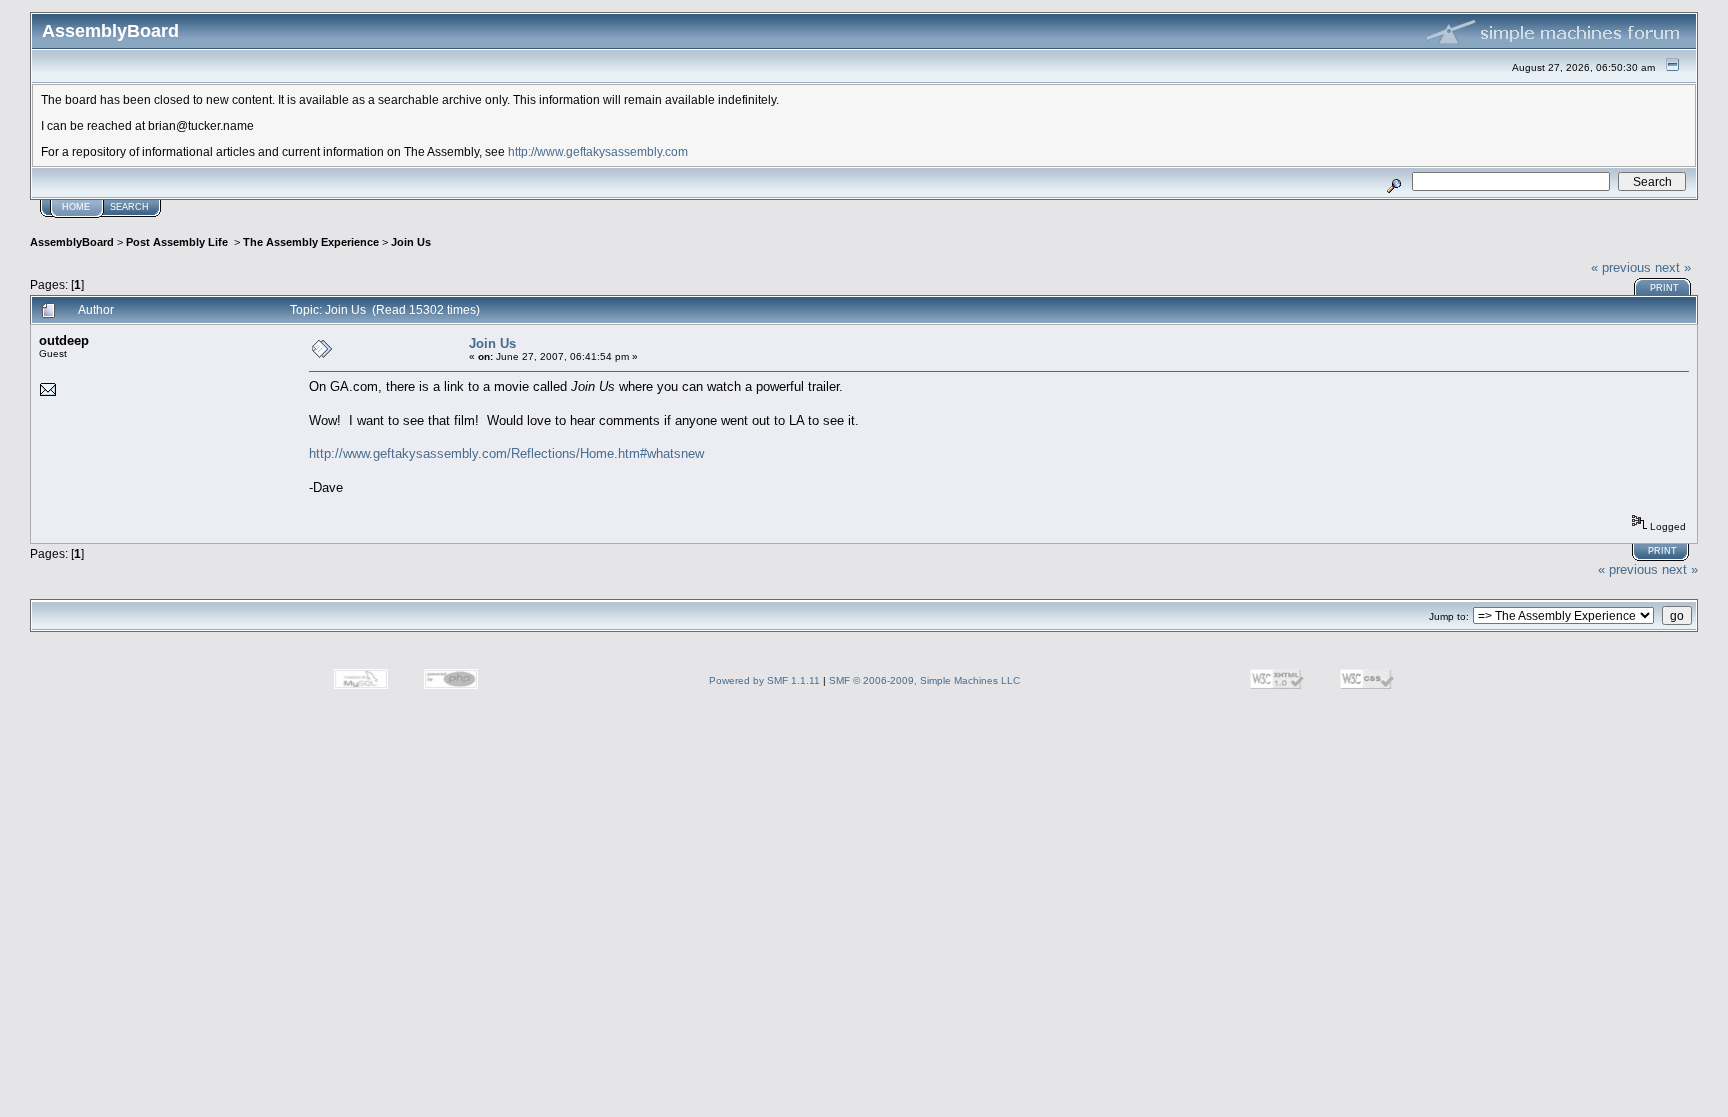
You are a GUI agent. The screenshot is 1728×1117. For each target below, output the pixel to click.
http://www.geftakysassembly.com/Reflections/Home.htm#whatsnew (506, 453)
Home (76, 207)
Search (129, 207)
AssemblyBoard (72, 242)
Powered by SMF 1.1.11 (764, 680)
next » (1673, 267)
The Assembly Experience (311, 242)
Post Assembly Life (178, 242)
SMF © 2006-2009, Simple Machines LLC (924, 680)
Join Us (411, 242)
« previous (1621, 267)
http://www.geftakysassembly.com (598, 151)
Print (1664, 288)
